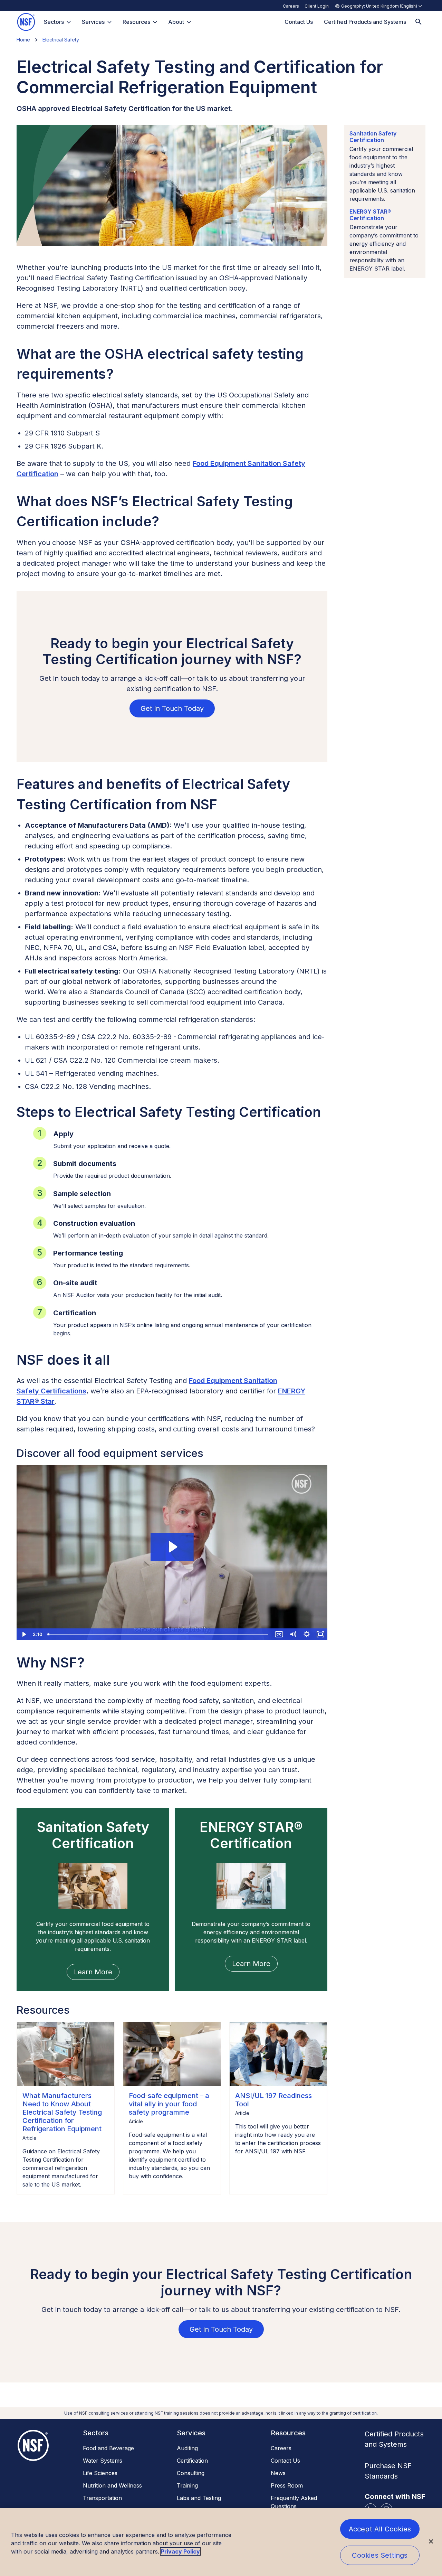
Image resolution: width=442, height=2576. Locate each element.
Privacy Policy (180, 2551)
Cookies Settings (380, 2555)
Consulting (191, 2473)
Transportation (102, 2498)
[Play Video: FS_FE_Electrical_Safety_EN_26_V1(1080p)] (172, 1547)
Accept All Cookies (380, 2529)
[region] (221, 2542)
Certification (192, 2461)
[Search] (419, 22)
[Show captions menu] (279, 1634)
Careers (291, 6)
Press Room (287, 2485)
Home (23, 40)
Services (93, 22)
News (278, 2473)
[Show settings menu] (307, 1634)
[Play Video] (23, 1634)
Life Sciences (100, 2473)
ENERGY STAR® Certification (370, 215)
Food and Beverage (108, 2448)
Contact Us (285, 2461)
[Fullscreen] (320, 1634)
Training (187, 2485)
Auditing (187, 2448)
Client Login (317, 6)
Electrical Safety (61, 40)
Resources (136, 22)
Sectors (54, 22)
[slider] (158, 1634)
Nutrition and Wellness (112, 2485)
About (176, 22)
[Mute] (293, 1634)
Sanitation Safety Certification (373, 137)
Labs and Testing (199, 2498)
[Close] (431, 2541)
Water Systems (103, 2461)
